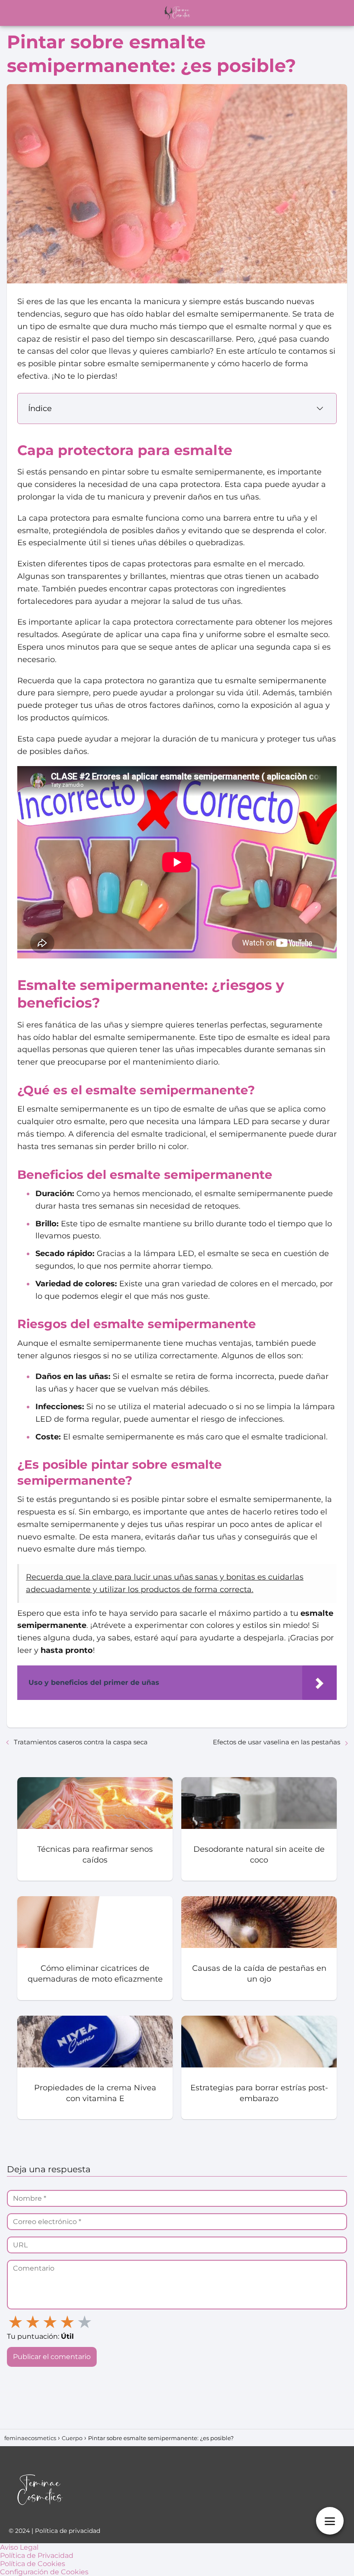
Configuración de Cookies (44, 2572)
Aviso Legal (19, 2547)
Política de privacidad (68, 2531)
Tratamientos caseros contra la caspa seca (81, 1742)
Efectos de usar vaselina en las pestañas (277, 1742)
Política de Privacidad (37, 2556)
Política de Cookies (33, 2564)
